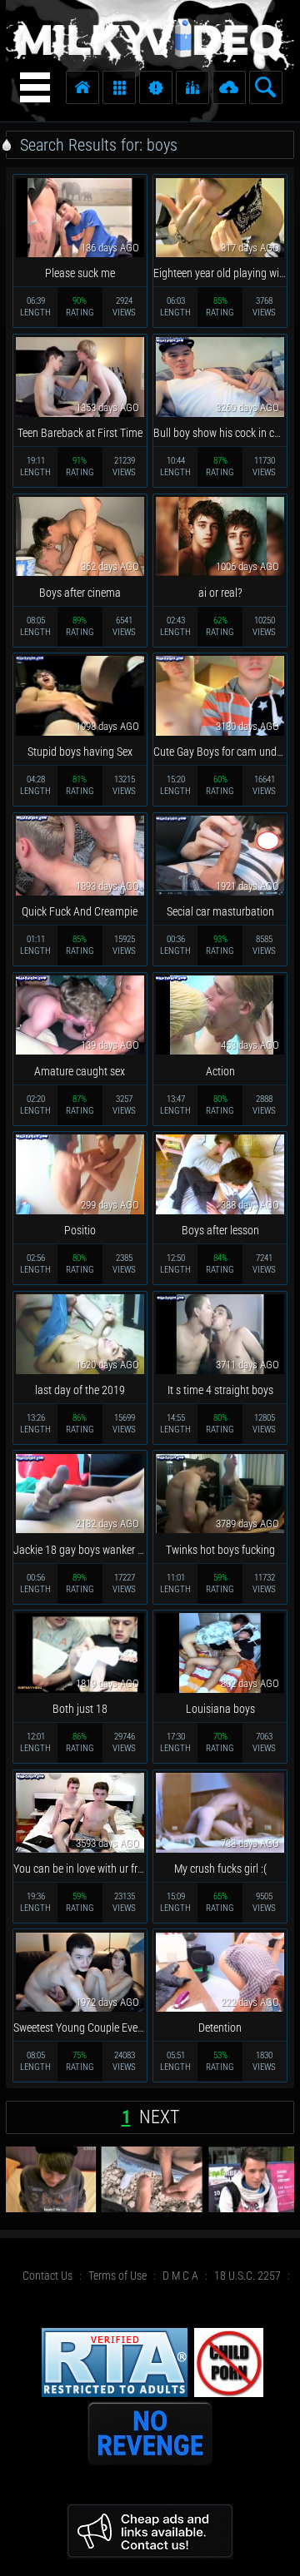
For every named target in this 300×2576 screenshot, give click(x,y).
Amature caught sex (80, 1071)
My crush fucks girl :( (220, 1869)
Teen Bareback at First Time (80, 433)
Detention (220, 2028)
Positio (80, 1230)
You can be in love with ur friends (87, 1869)
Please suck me (80, 273)
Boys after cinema (80, 593)
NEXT (159, 2117)
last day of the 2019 (80, 1390)
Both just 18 (80, 1709)
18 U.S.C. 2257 (247, 2276)
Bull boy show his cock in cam (221, 433)
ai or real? (220, 593)
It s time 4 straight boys (220, 1390)
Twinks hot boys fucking (220, 1550)
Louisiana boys (220, 1709)
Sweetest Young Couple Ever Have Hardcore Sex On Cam (141, 2028)
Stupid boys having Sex (80, 752)
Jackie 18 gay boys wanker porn (86, 1550)
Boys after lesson (220, 1230)
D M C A (180, 2276)
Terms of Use (117, 2276)
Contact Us (47, 2276)
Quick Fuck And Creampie (80, 911)
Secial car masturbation (220, 911)
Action (220, 1071)
